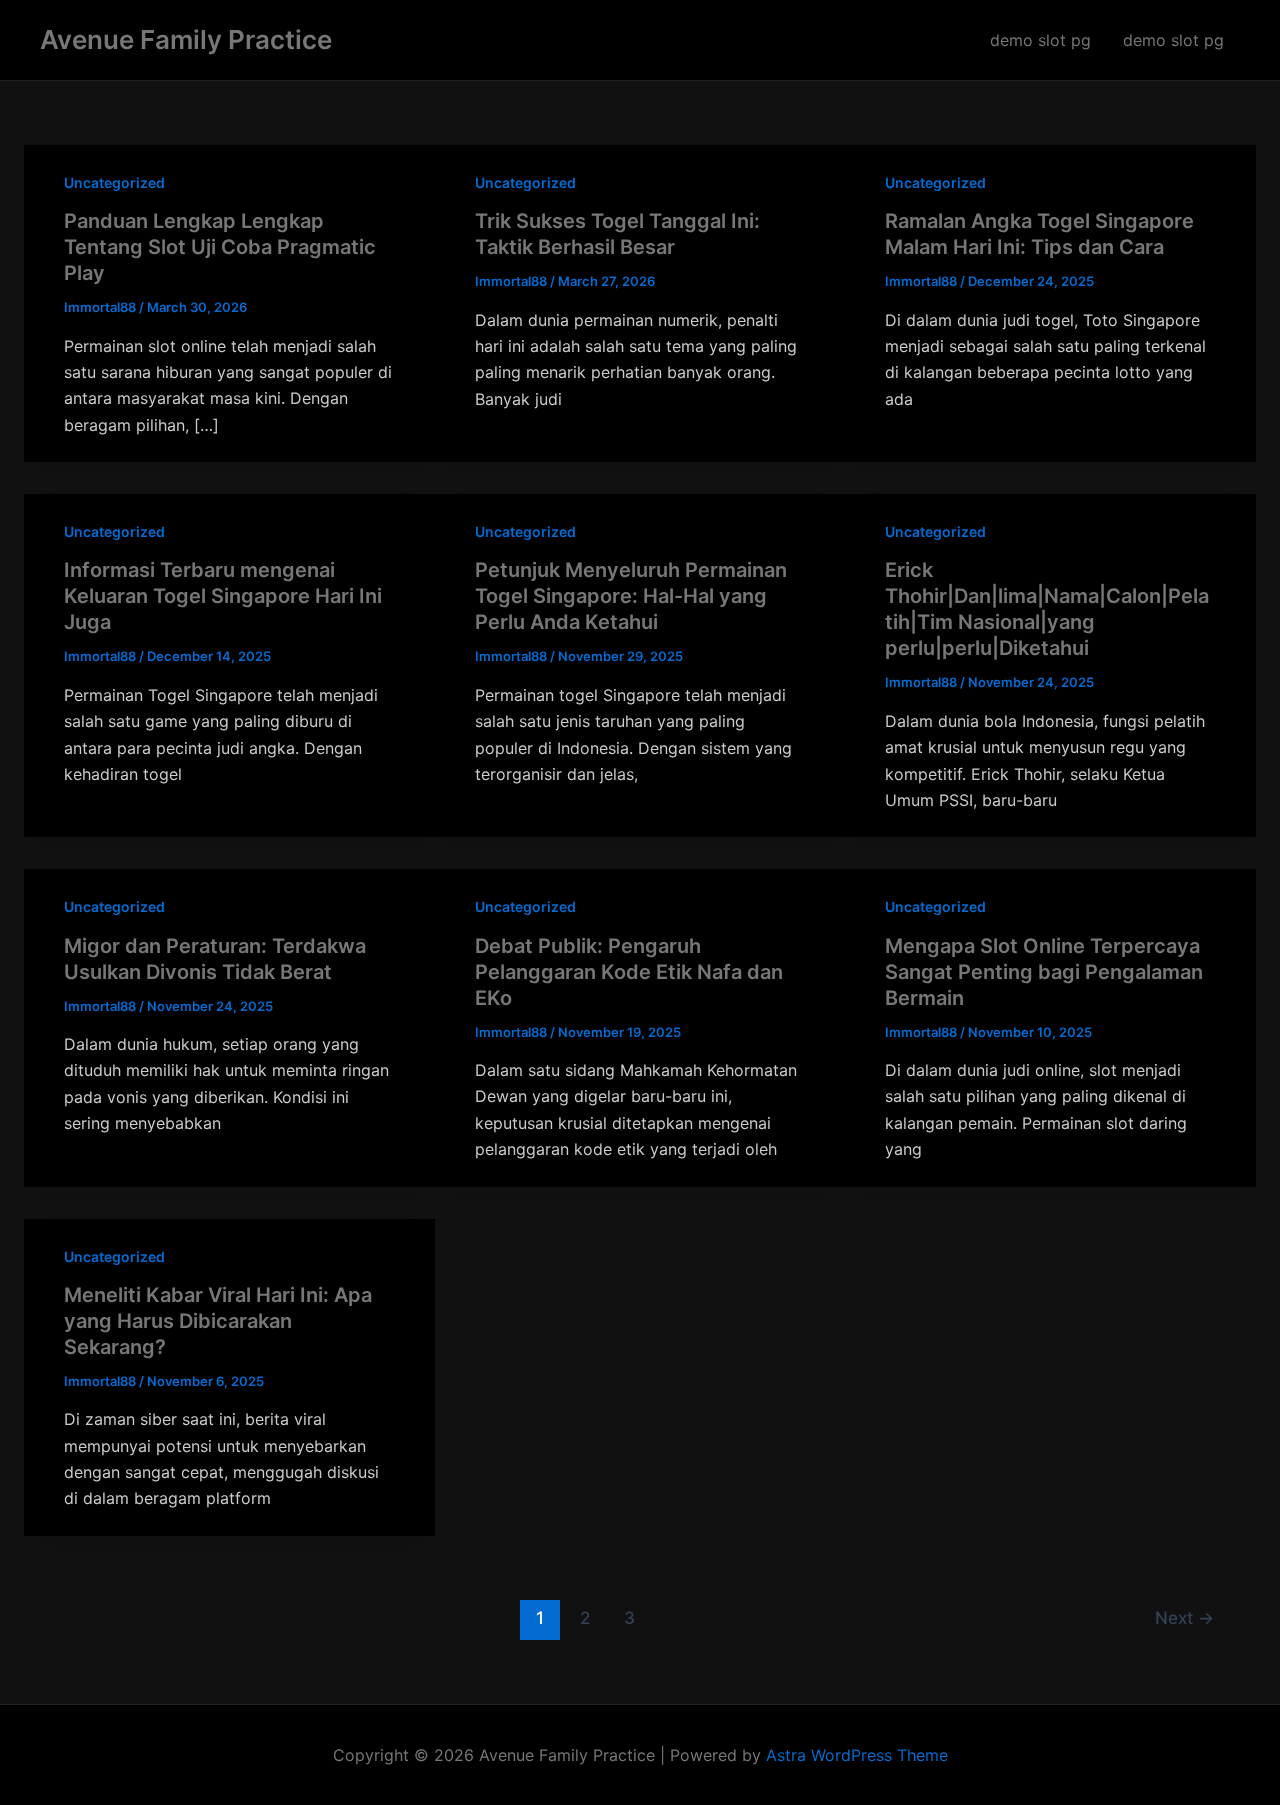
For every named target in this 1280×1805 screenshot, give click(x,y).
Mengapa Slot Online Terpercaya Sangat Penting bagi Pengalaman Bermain (1044, 972)
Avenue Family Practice (186, 39)
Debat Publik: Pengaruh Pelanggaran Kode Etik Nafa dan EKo (629, 972)
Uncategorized (114, 182)
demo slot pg (1040, 40)
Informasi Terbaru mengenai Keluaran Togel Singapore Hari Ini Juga (223, 596)
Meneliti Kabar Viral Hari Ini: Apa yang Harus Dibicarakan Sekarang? (218, 1321)
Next (1184, 1617)
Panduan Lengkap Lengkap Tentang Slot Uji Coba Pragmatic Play (220, 247)
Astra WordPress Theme (857, 1755)
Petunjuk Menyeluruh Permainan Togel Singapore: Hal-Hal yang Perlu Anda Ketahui (631, 596)
